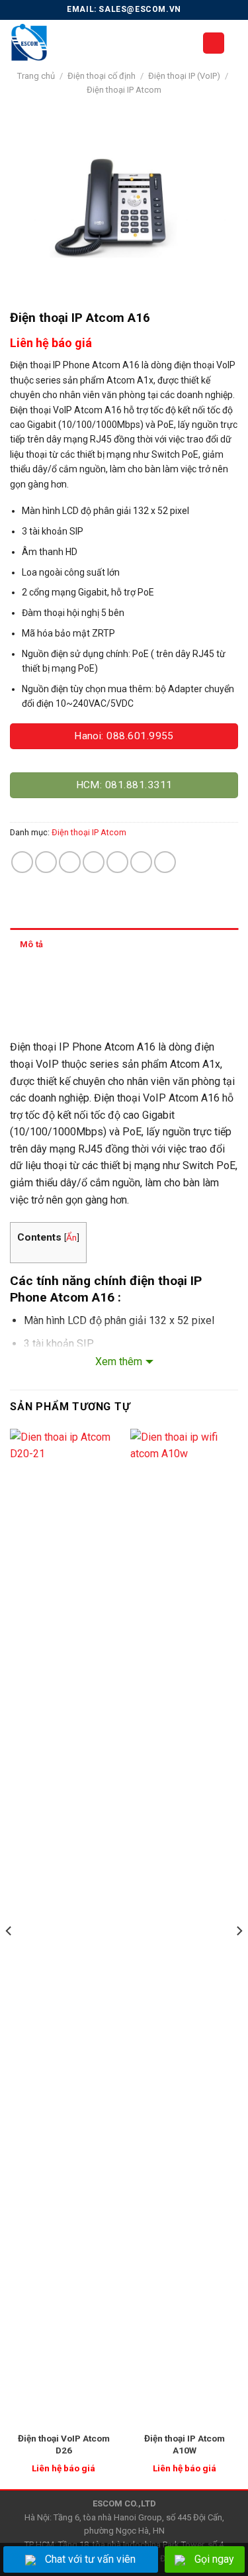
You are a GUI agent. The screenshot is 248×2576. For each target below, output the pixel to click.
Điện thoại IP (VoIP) (184, 76)
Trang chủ (36, 76)
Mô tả (31, 944)
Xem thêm (119, 1362)
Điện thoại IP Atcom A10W (185, 2444)
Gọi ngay (214, 2559)
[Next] (239, 1958)
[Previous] (9, 1958)
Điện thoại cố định (102, 76)
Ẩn (71, 1237)
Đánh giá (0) (45, 977)
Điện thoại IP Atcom (124, 90)
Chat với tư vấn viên (90, 2559)
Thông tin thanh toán (61, 1011)
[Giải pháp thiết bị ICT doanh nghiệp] (96, 43)
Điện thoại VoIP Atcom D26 (64, 2444)
